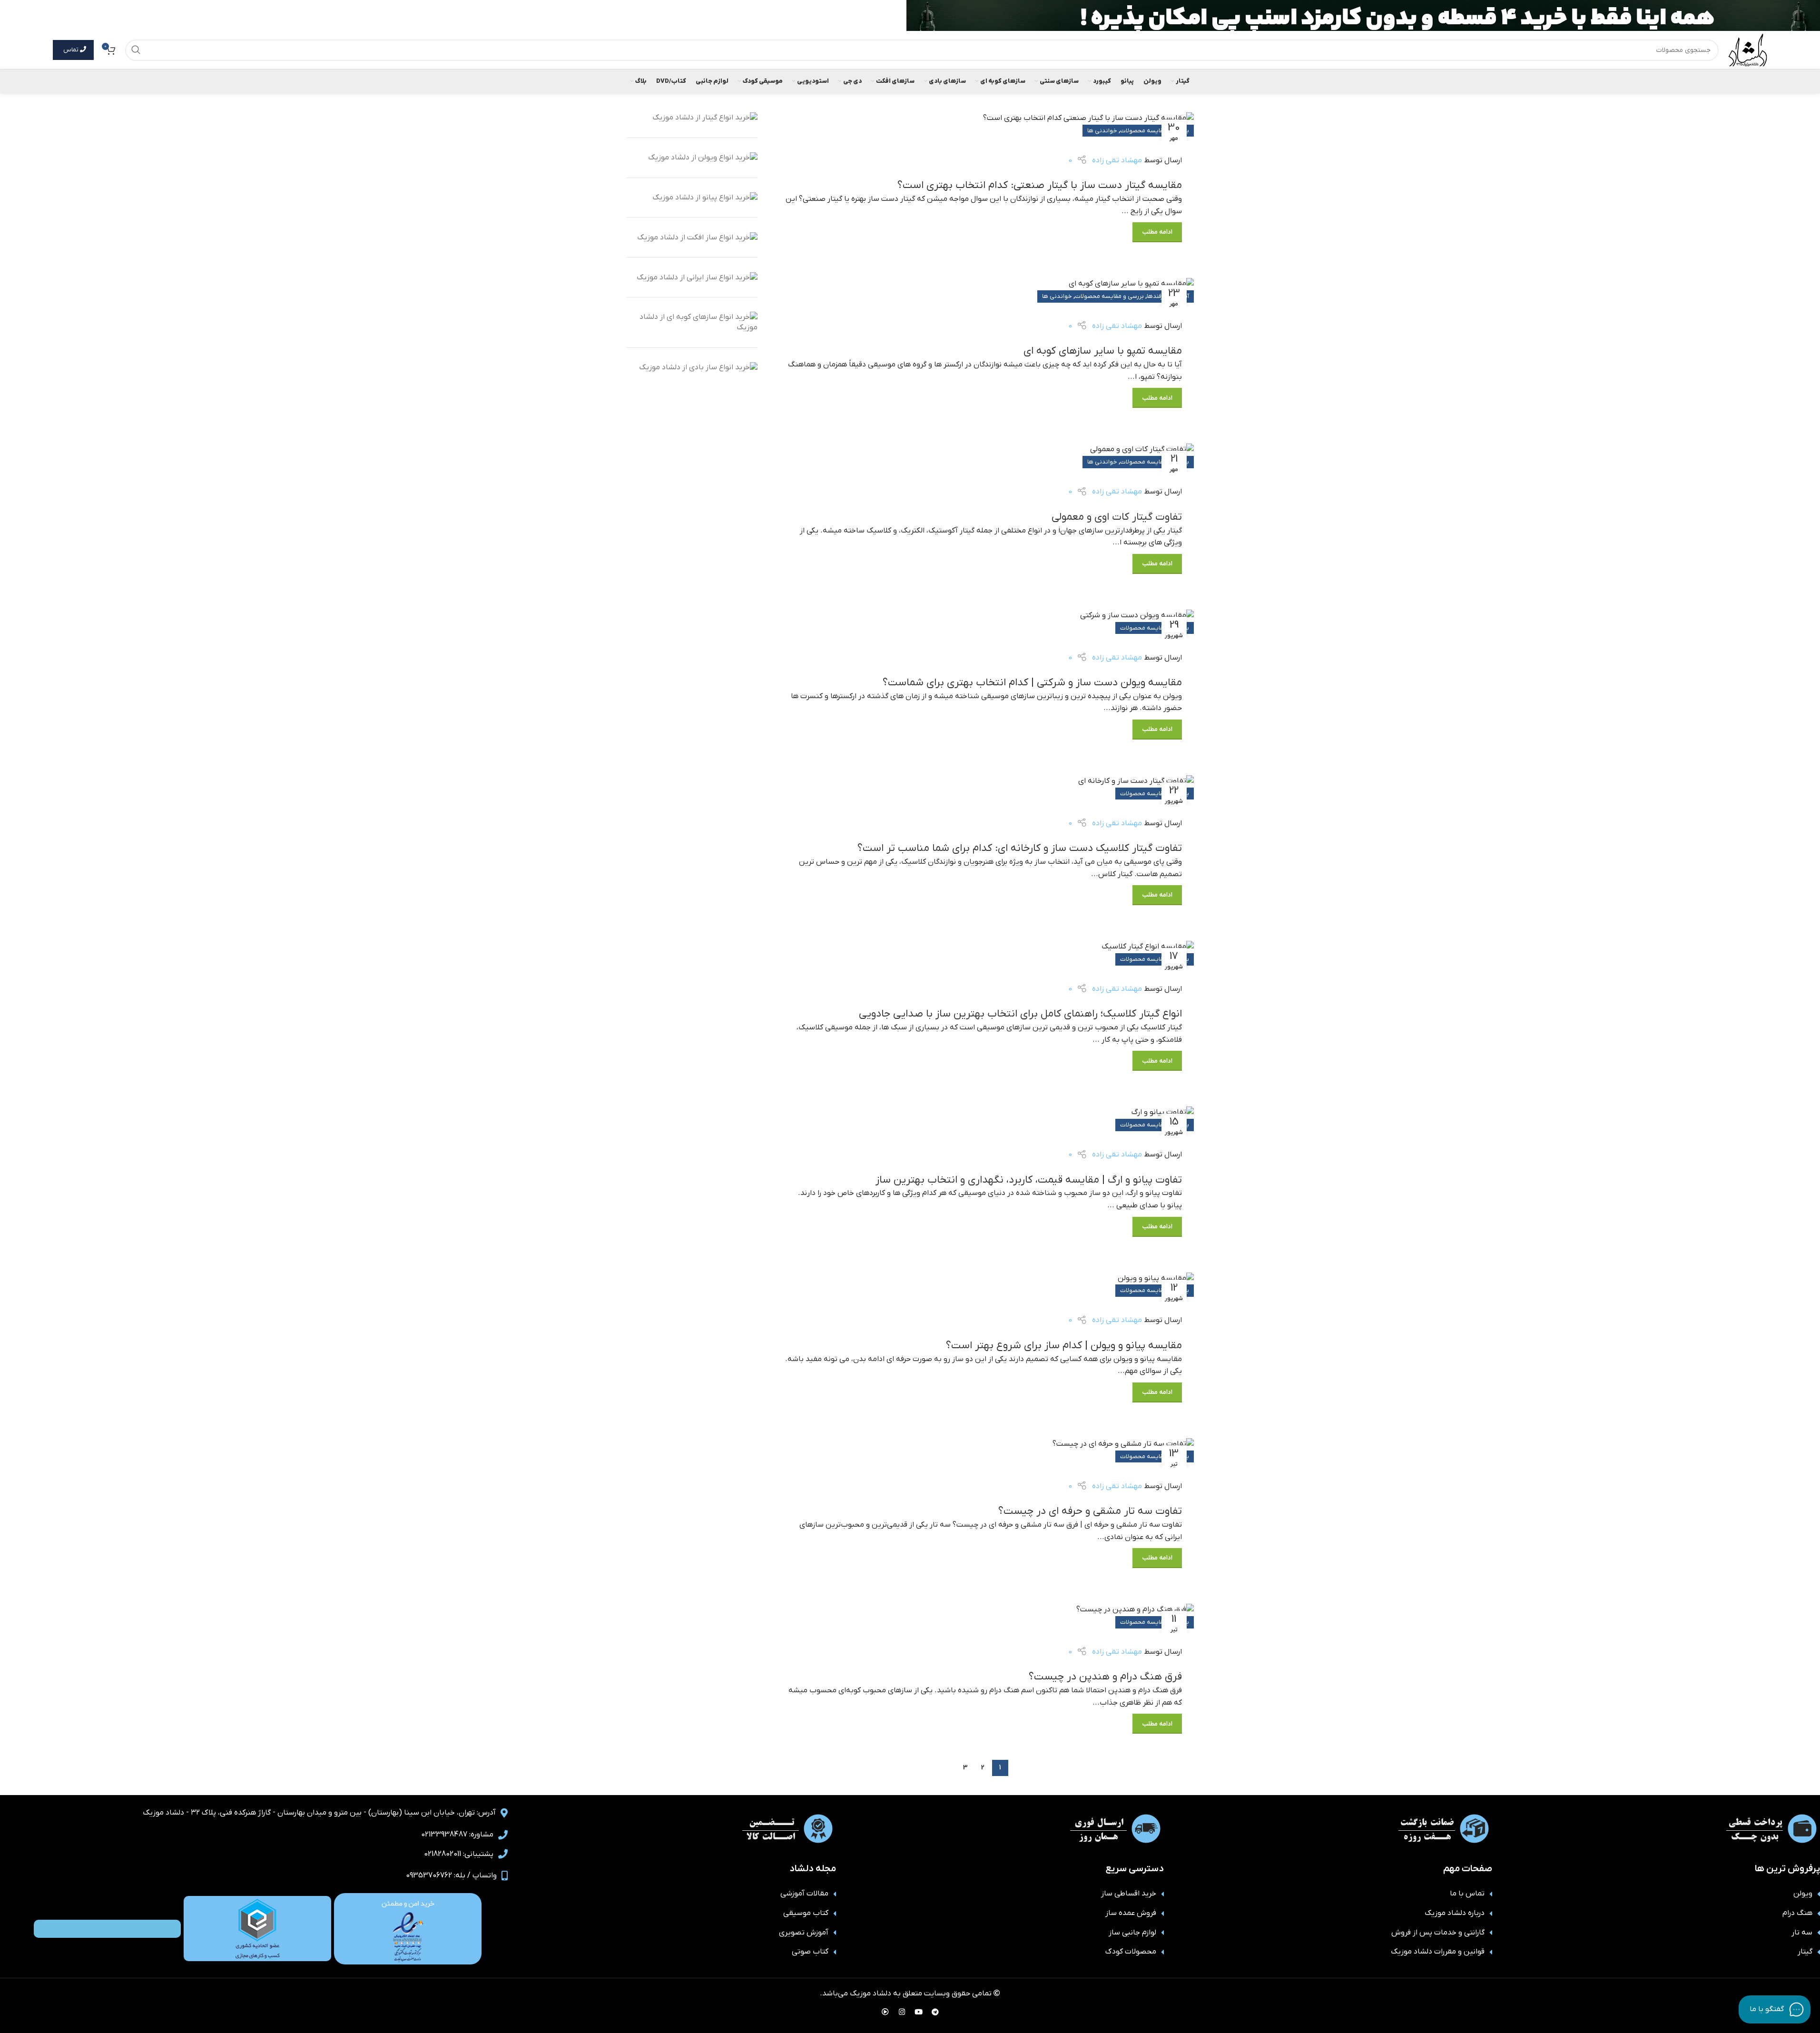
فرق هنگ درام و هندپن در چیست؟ (1105, 1677)
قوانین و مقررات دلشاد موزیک (1438, 1952)
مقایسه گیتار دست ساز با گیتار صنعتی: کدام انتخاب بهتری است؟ (1040, 185)
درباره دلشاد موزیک (1455, 1913)
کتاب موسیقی (806, 1913)
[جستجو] (136, 50)
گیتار (1805, 1952)
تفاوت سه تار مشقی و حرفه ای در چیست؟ (1090, 1511)
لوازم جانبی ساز (1132, 1933)
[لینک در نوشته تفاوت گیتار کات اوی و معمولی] (983, 458)
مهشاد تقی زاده (1117, 160)
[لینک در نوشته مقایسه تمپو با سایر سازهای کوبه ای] (983, 292)
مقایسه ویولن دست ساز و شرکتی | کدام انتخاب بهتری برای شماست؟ (1032, 683)
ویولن (1803, 1894)
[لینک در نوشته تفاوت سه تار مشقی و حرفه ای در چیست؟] (983, 1453)
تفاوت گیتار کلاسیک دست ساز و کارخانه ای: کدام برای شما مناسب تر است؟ (1020, 848)
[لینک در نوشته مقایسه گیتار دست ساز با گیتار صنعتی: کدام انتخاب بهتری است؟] (983, 127)
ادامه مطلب (1157, 232)
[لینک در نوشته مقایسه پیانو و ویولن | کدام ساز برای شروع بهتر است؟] (983, 1287)
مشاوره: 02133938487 (457, 1835)
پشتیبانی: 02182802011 (459, 1854)
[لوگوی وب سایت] (1748, 49)
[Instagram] (902, 2012)
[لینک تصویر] (408, 1928)
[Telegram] (935, 2012)
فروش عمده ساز (1131, 1913)
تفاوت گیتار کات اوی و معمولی (1117, 517)
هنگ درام (1797, 1913)
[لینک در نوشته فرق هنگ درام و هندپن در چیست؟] (983, 1618)
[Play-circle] (885, 2012)
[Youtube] (918, 2012)
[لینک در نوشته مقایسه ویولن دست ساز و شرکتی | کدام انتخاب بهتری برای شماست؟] (983, 624)
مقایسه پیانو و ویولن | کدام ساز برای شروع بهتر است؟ (1064, 1346)
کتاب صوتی (810, 1952)
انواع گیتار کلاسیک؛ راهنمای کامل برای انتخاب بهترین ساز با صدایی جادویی (1020, 1014)
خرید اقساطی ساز (1129, 1894)
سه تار (1802, 1933)
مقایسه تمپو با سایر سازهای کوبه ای (1103, 351)
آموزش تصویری (804, 1933)
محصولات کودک (1131, 1952)
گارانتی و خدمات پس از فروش (1438, 1933)
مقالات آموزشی (804, 1894)
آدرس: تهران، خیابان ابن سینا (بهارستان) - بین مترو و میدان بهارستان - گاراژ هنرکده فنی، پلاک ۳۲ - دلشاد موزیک (319, 1813)
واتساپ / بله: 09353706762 (451, 1875)
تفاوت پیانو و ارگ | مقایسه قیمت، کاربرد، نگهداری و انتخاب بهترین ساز (1029, 1180)
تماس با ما (1467, 1894)
